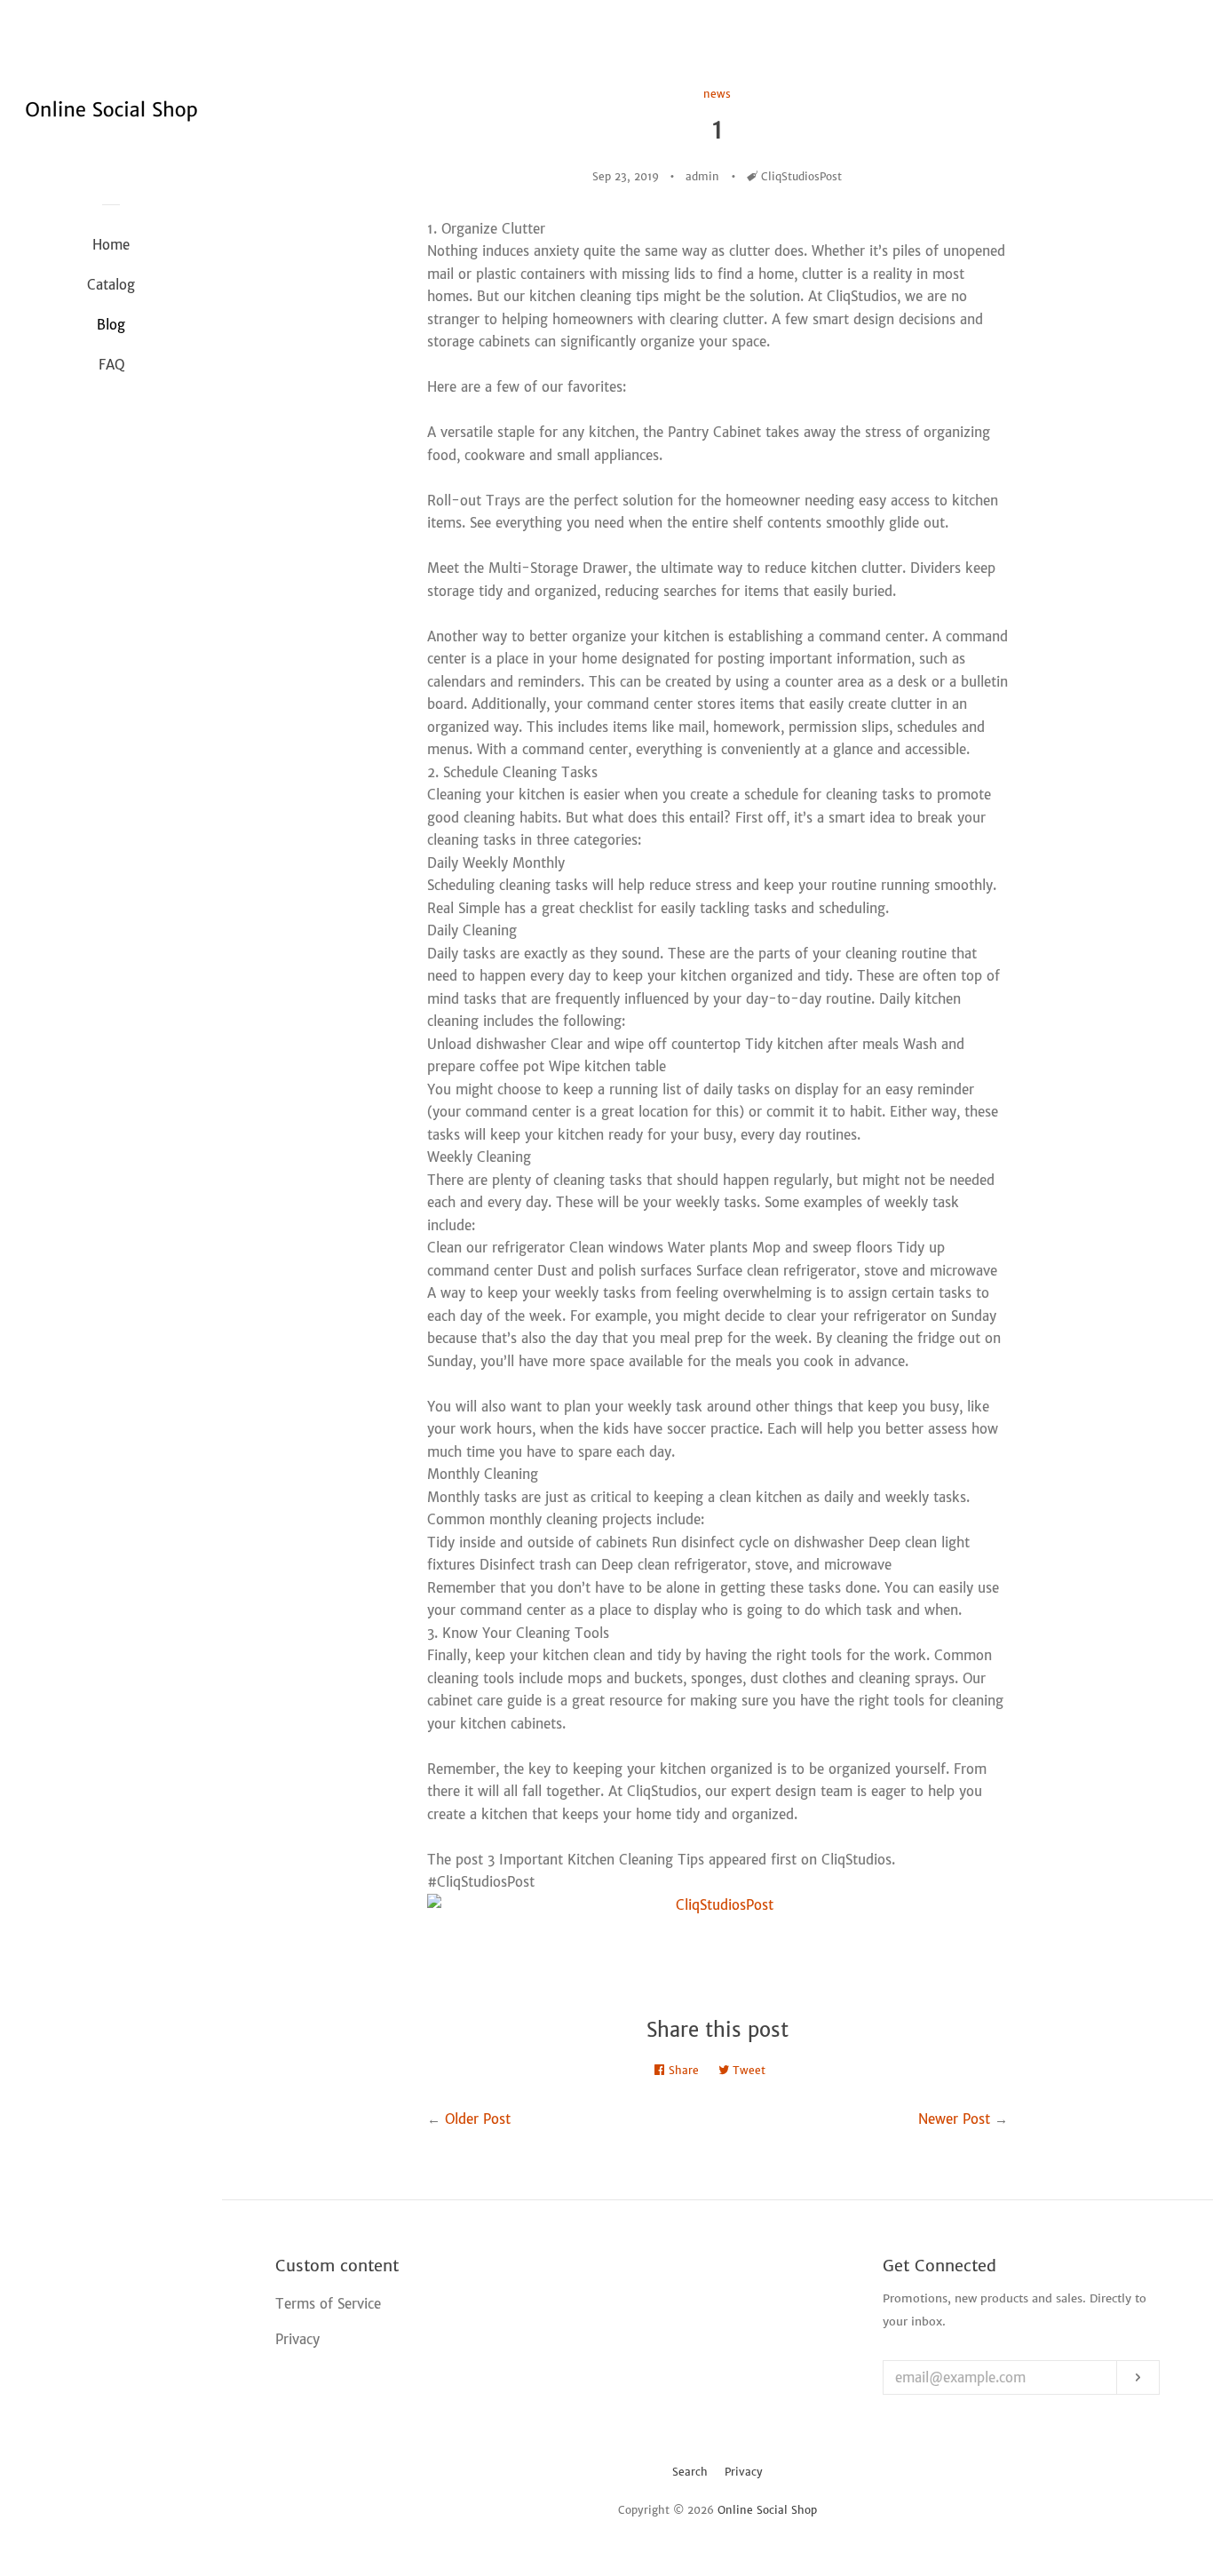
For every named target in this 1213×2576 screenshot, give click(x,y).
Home (111, 245)
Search (690, 2472)
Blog (111, 325)
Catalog (111, 285)
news (717, 94)
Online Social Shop (767, 2510)
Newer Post (954, 2119)
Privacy (744, 2472)
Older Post (478, 2119)
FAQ (111, 365)
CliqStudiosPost (801, 176)
